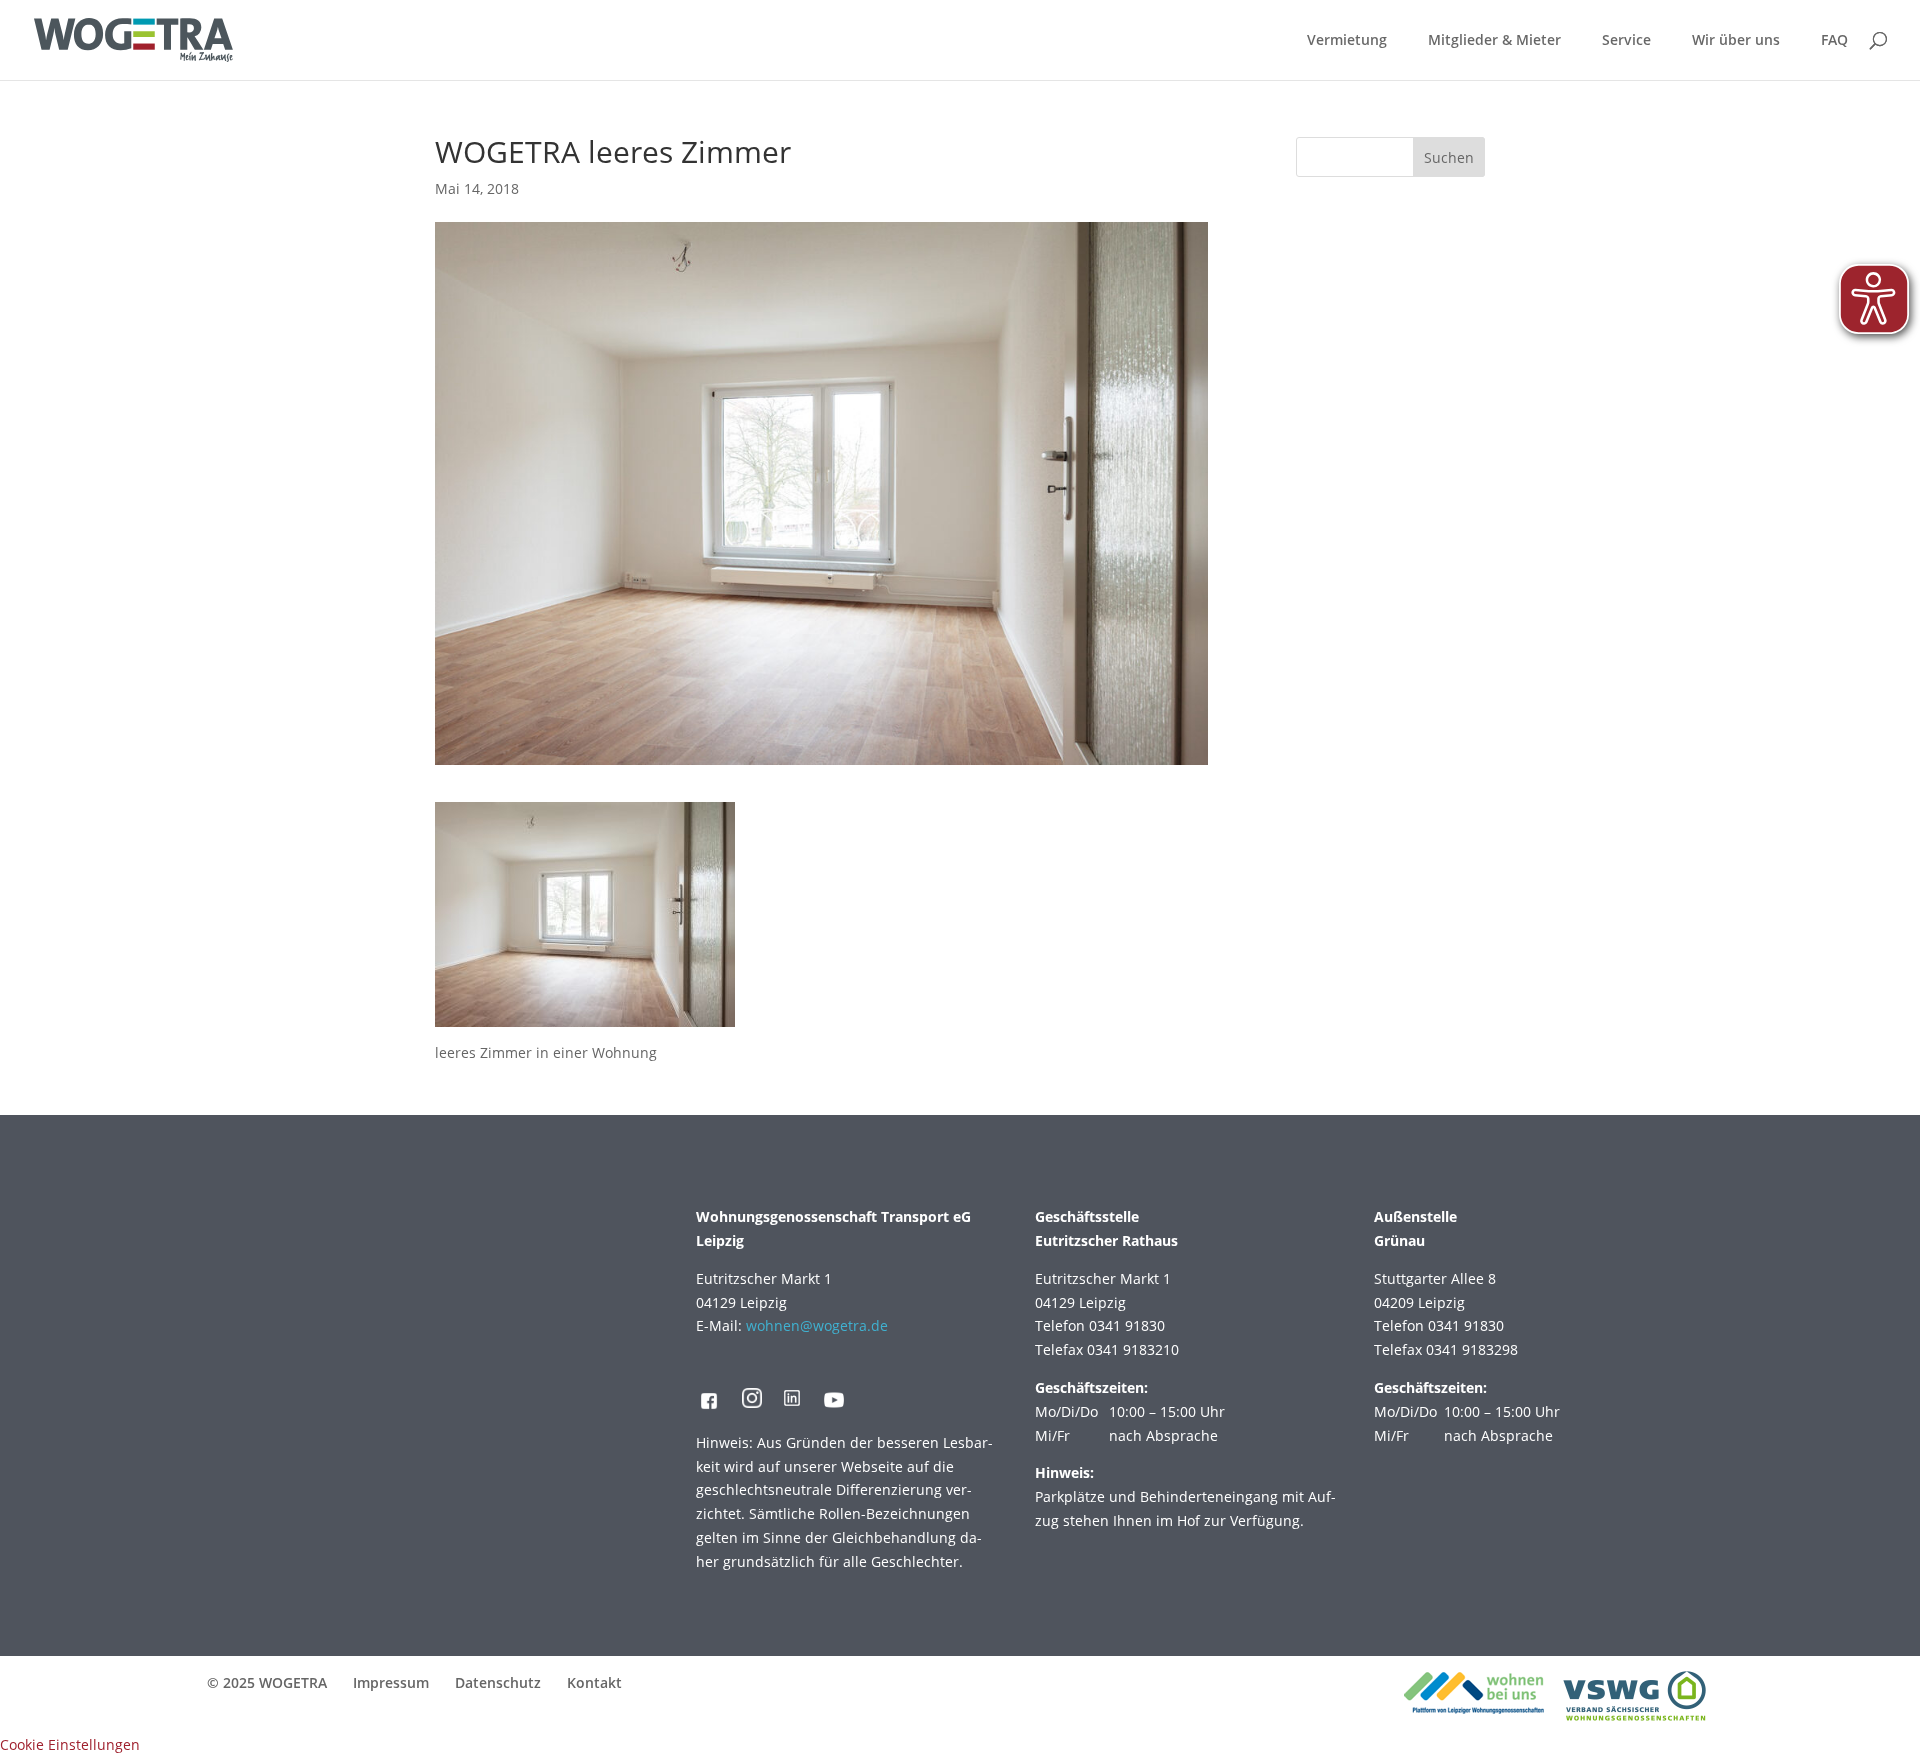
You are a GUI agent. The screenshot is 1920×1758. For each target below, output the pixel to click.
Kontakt (594, 1682)
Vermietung (1347, 41)
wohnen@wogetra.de (817, 1325)
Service (1626, 41)
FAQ (1834, 41)
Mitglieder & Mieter (1494, 41)
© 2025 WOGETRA (267, 1682)
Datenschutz (498, 1682)
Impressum (391, 1682)
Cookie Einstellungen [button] (70, 1744)
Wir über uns (1736, 41)
